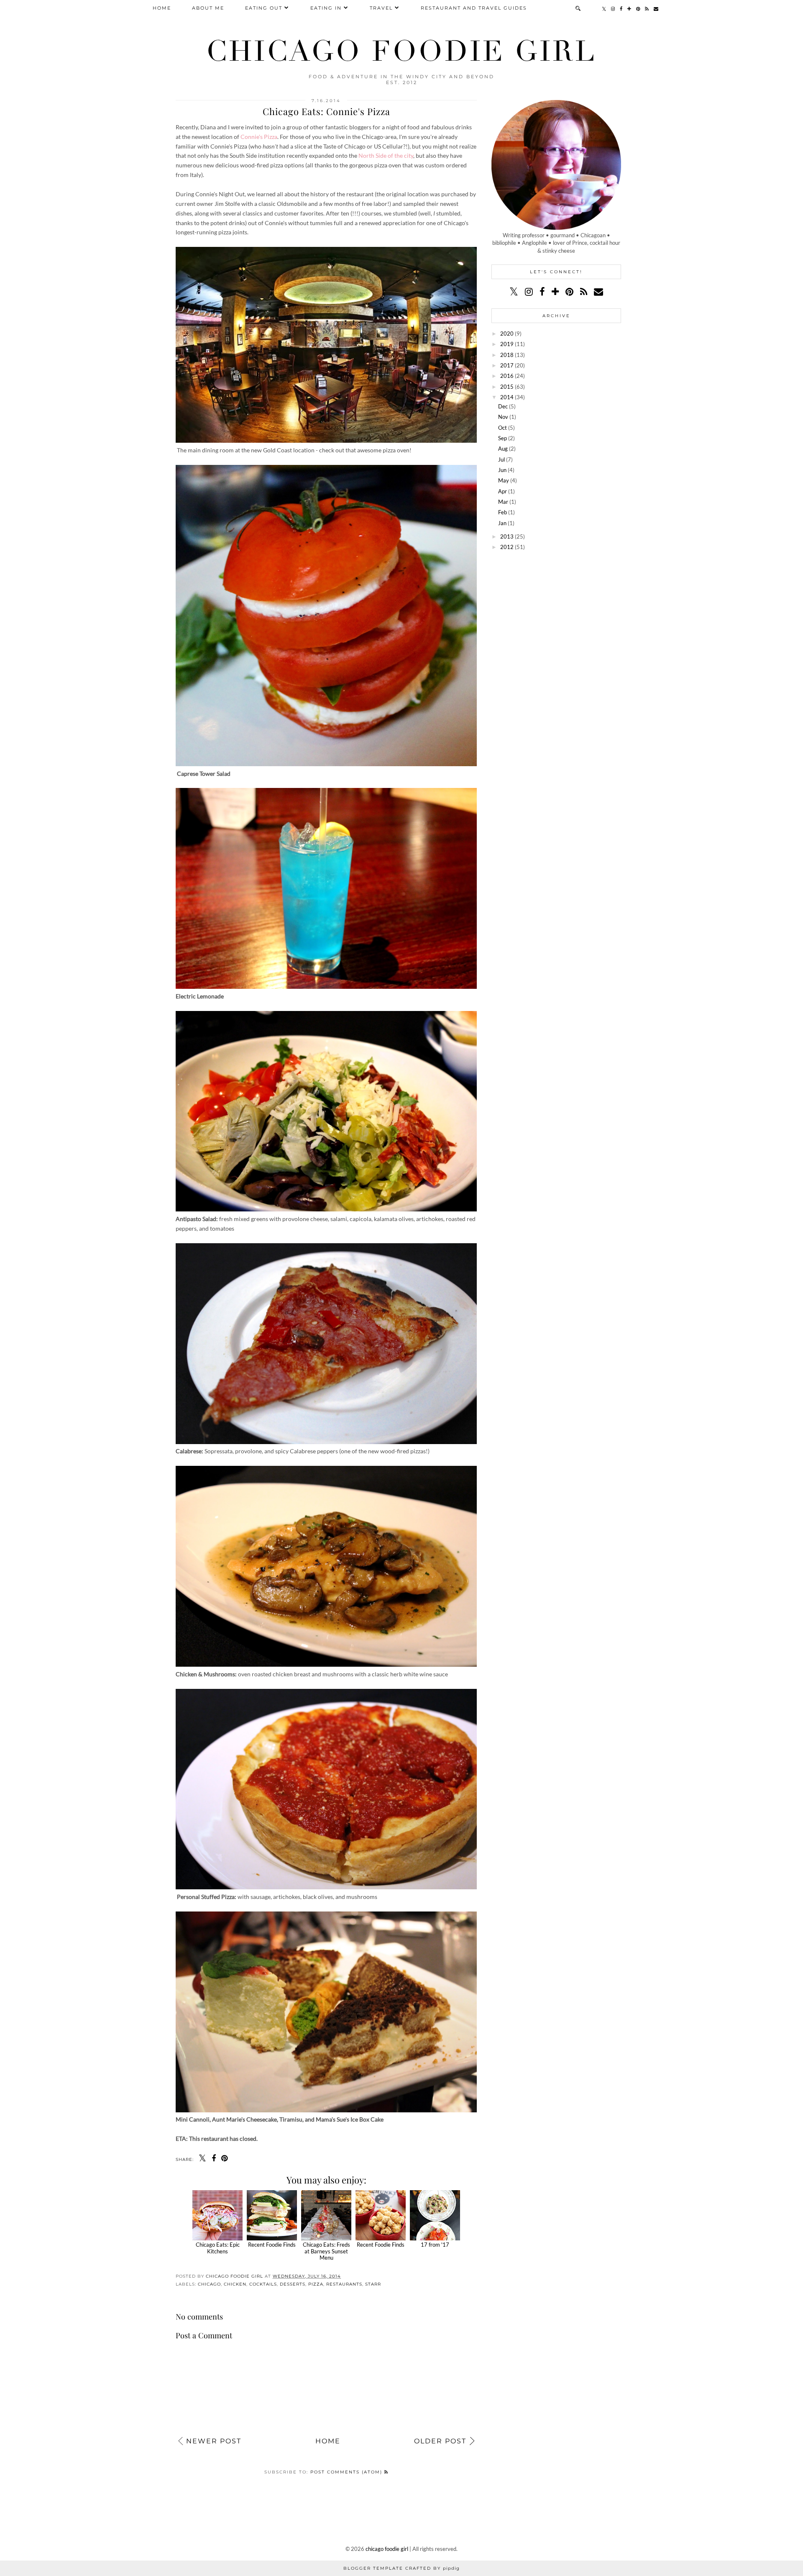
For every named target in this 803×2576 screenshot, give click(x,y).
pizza (316, 2284)
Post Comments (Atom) (347, 2472)
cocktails (263, 2284)
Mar (503, 502)
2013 (507, 536)
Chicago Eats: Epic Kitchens (218, 2248)
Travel (381, 8)
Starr (373, 2284)
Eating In (326, 8)
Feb (503, 512)
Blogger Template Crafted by (401, 2568)
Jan (502, 523)
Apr (503, 491)
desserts (293, 2284)
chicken (235, 2284)
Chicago (209, 2284)
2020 (507, 334)
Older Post (440, 2441)
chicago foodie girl (401, 51)
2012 (507, 547)
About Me (208, 8)
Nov (503, 417)
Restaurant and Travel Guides (474, 8)
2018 (507, 355)
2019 (507, 344)
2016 (507, 376)
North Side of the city (386, 155)
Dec (503, 406)
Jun (502, 470)
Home (162, 8)
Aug (503, 449)
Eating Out (264, 8)
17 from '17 (435, 2245)
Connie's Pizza (259, 137)
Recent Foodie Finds (272, 2245)
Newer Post (214, 2441)
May (504, 480)
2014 (507, 397)
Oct (503, 428)
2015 (507, 387)
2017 (507, 365)
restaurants (344, 2284)
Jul (501, 459)
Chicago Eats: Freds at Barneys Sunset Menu (326, 2251)
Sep (503, 438)
